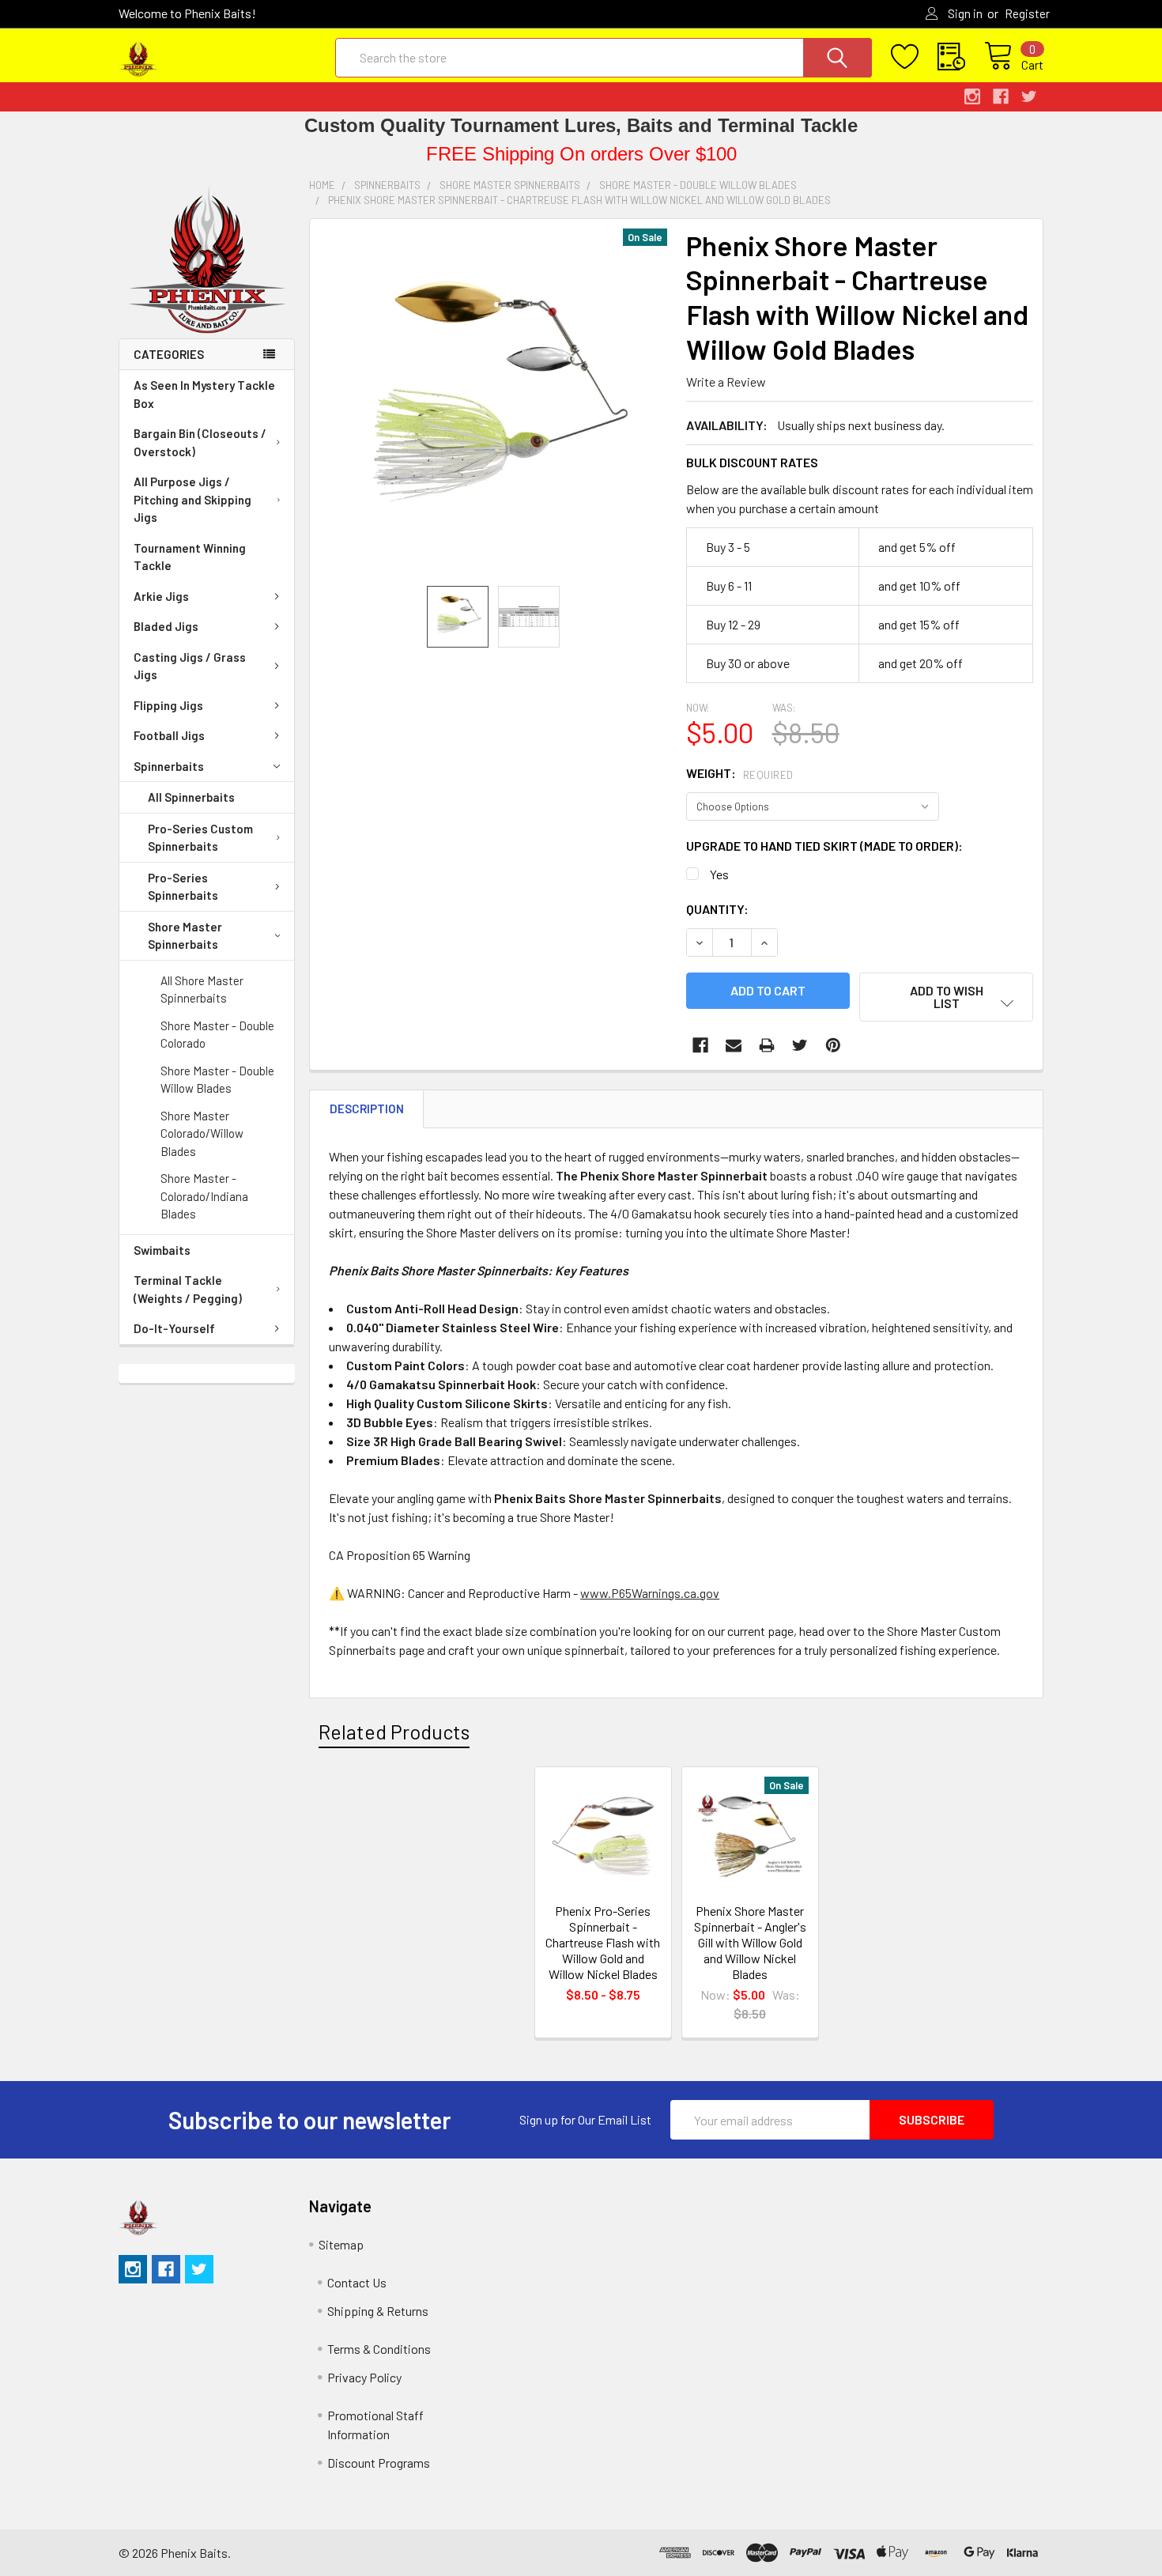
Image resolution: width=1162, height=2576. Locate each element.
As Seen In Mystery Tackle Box (204, 394)
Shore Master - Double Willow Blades (217, 1080)
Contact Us (357, 2282)
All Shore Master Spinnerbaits (202, 990)
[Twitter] (800, 1045)
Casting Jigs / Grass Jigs (190, 666)
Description (367, 1109)
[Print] (767, 1045)
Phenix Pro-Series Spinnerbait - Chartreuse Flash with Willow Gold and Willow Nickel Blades (603, 1942)
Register (1027, 13)
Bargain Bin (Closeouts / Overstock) (200, 442)
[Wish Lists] (914, 57)
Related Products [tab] (394, 1732)
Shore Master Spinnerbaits (185, 936)
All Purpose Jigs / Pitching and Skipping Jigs (192, 499)
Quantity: (717, 909)
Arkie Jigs (161, 596)
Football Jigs (169, 735)
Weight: (740, 773)
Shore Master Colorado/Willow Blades (202, 1133)
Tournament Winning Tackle (190, 557)
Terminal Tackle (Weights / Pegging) (188, 1289)
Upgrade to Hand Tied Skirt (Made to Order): (824, 846)
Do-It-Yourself (174, 1328)
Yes (719, 874)
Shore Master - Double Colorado (217, 1035)
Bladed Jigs (166, 626)
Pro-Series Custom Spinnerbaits (200, 838)
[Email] (734, 1045)
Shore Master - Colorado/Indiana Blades (204, 1196)
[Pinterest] (833, 1045)
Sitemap (341, 2244)
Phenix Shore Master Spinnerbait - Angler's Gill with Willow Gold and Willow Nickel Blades (750, 1942)
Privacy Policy (364, 2377)
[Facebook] (700, 1045)
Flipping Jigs (168, 705)
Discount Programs (379, 2463)
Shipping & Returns (378, 2311)
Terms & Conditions (379, 2349)
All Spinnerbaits (191, 797)
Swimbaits (162, 1250)
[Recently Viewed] (961, 57)
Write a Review (726, 381)
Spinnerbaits (169, 766)
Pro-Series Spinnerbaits (183, 887)
